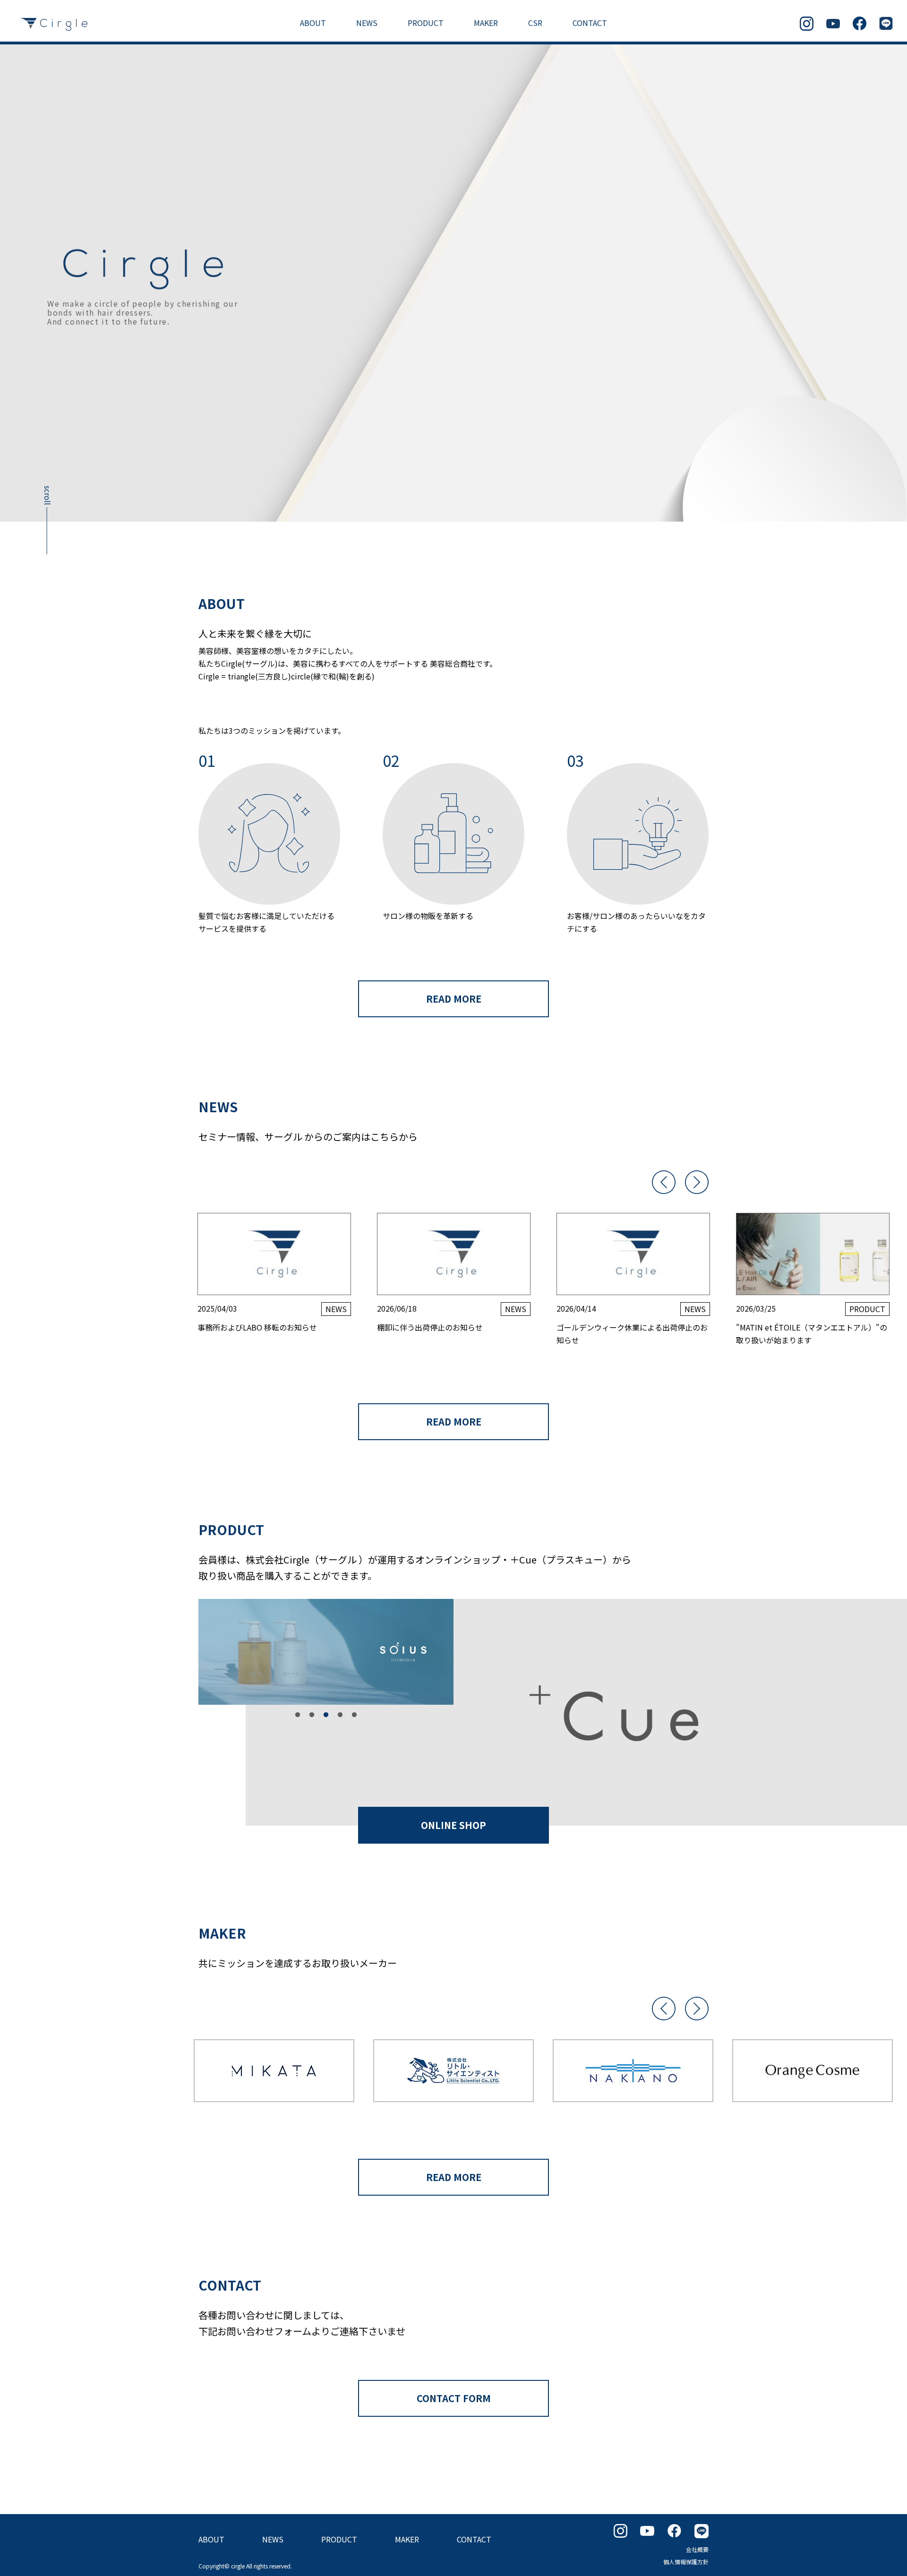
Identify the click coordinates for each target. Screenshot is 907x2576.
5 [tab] (354, 1715)
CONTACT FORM (454, 2398)
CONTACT (590, 23)
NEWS (367, 23)
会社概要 (697, 2549)
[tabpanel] (326, 1652)
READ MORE (454, 999)
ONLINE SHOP (453, 1825)
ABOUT (313, 23)
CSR (535, 23)
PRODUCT (426, 23)
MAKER (486, 23)
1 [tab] (298, 1715)
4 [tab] (340, 1715)
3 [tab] (326, 1715)
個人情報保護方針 (686, 2562)
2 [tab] (312, 1715)
